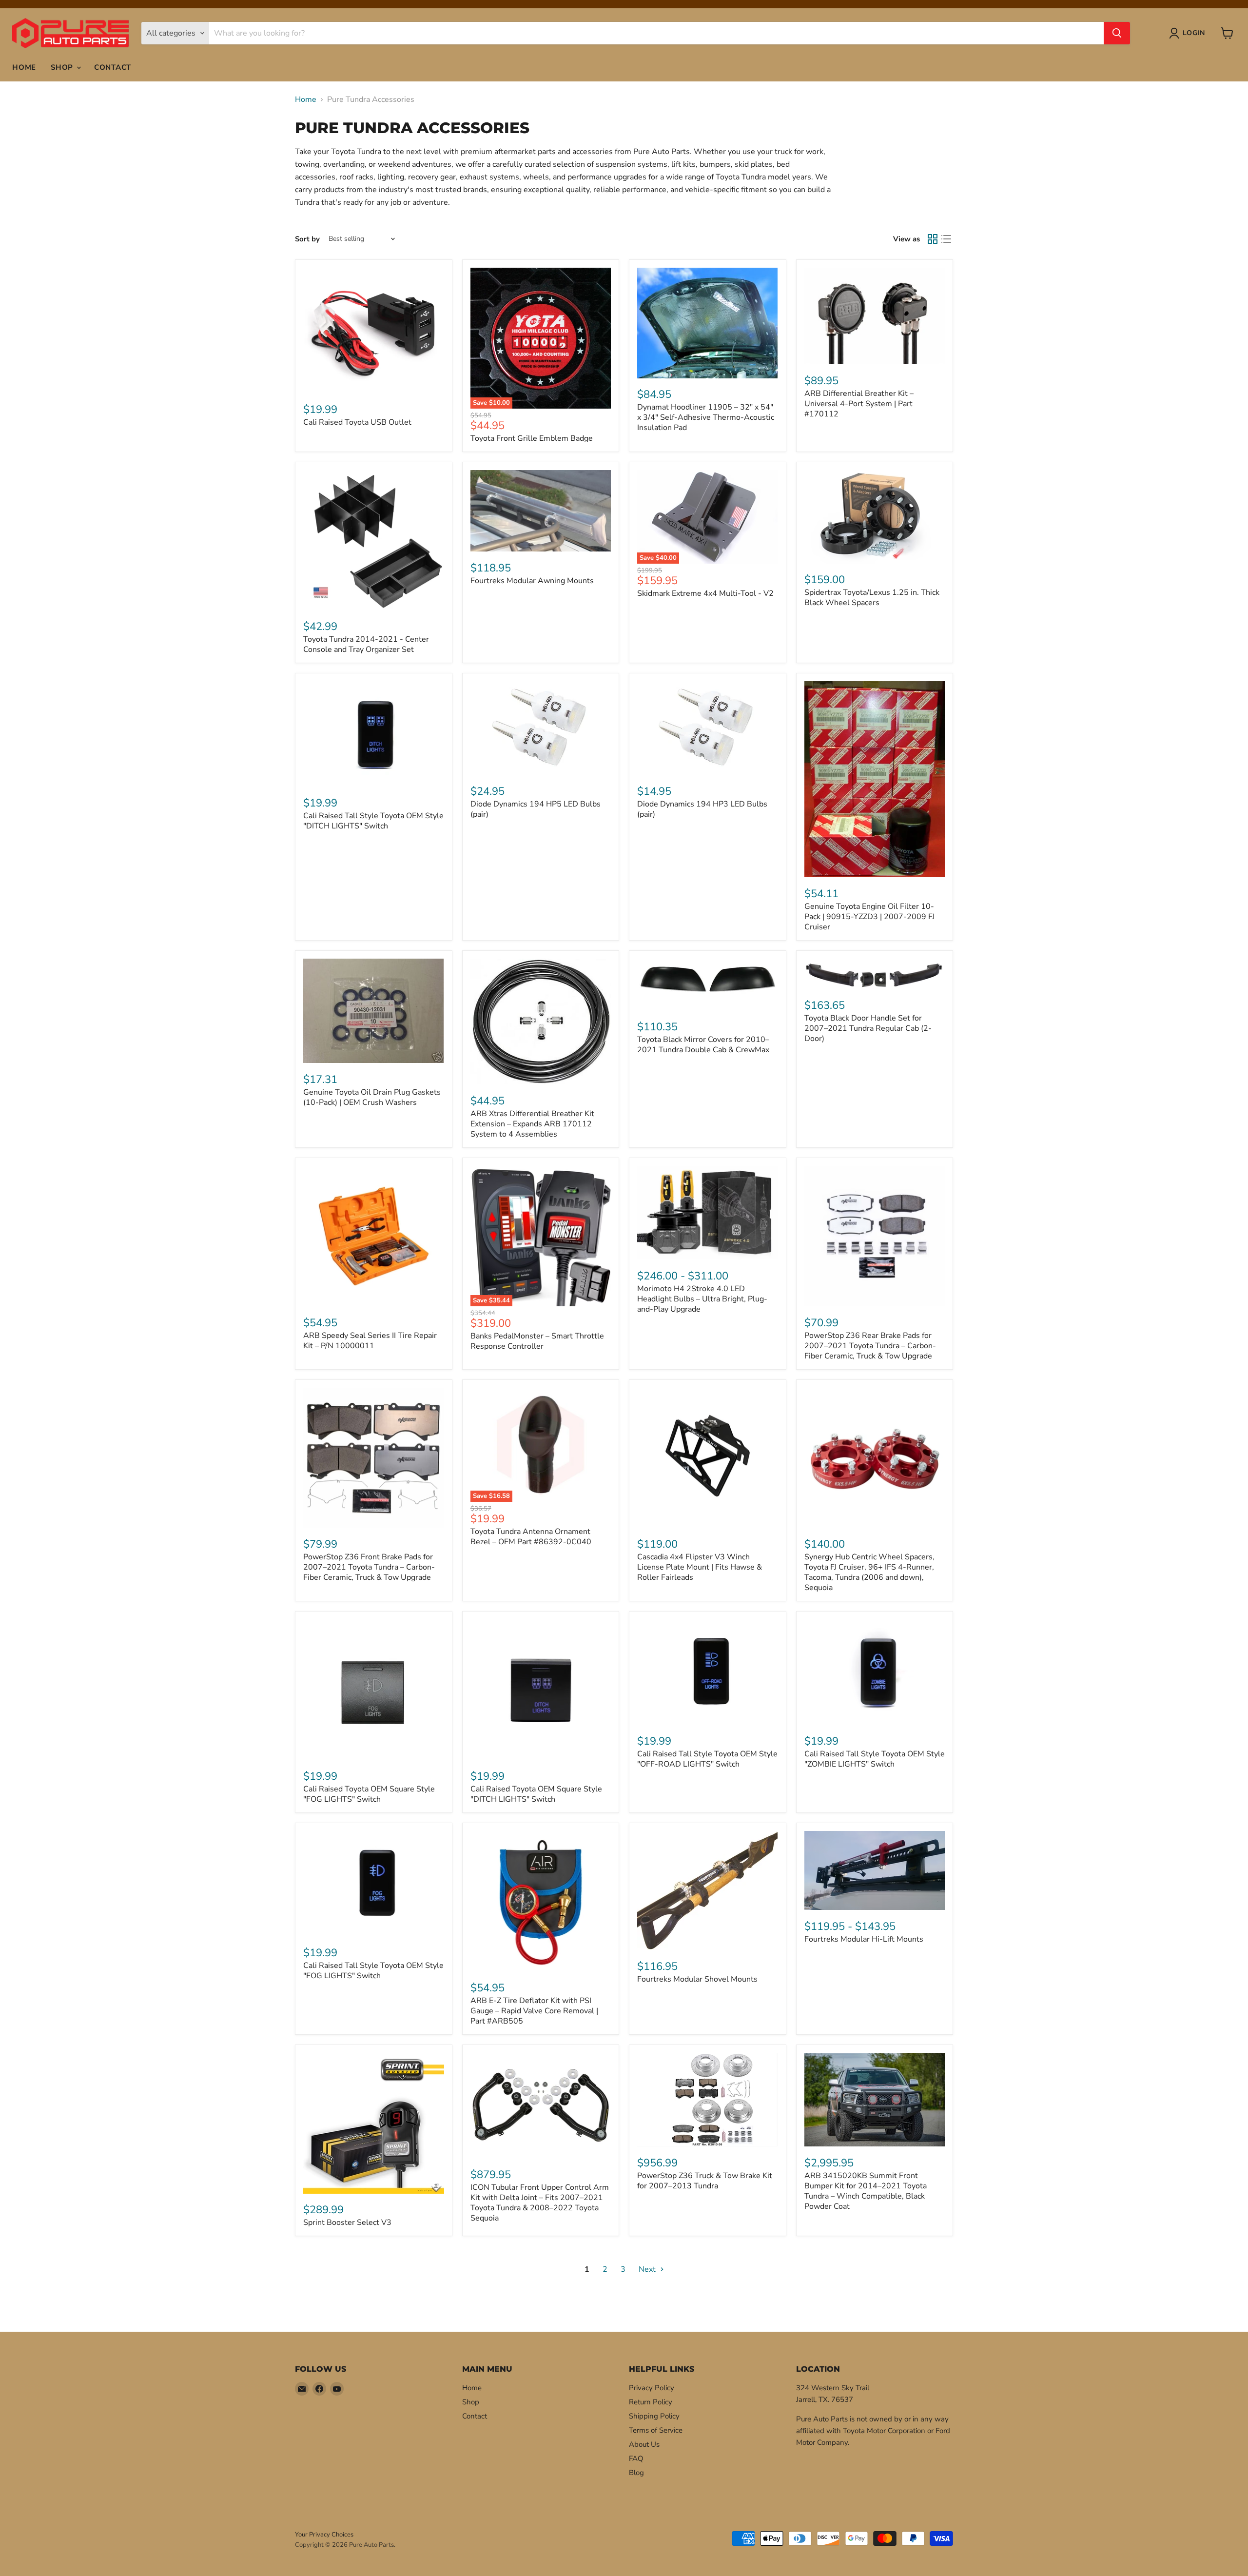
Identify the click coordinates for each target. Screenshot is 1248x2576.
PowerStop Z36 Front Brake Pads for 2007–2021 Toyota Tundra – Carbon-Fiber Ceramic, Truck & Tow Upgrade (369, 1567)
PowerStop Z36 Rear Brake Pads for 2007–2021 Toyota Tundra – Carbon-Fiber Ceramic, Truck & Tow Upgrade (870, 1346)
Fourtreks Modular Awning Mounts (532, 581)
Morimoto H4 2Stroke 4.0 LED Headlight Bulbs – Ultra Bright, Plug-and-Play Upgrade (702, 1299)
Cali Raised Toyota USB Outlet (357, 422)
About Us (644, 2444)
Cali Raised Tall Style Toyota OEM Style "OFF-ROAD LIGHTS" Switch (707, 1759)
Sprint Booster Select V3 (347, 2222)
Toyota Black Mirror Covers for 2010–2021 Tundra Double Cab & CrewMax (703, 1045)
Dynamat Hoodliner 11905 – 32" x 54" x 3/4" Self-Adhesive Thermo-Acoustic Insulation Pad (706, 417)
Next (648, 2269)
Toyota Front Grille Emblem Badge (532, 438)
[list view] (946, 239)
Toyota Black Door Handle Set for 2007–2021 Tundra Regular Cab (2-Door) (868, 1028)
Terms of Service (656, 2430)
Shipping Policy (654, 2416)
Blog (636, 2473)
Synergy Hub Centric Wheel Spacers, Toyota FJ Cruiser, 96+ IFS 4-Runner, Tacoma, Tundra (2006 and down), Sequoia (869, 1572)
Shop (63, 67)
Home (24, 67)
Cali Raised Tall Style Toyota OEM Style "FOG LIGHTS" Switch (373, 1971)
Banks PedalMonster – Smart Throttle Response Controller (537, 1341)
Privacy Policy (652, 2388)
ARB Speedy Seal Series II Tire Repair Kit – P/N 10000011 (370, 1341)
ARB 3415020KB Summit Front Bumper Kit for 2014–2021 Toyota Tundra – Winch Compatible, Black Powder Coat (866, 2191)
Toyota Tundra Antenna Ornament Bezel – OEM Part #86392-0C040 (531, 1537)
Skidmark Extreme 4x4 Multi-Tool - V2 (705, 593)
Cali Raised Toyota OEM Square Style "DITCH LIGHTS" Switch (536, 1794)
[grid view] (933, 239)
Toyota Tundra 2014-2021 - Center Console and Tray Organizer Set (366, 644)
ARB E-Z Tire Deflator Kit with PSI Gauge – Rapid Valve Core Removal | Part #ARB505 (534, 2011)
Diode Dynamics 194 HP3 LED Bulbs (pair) (702, 809)
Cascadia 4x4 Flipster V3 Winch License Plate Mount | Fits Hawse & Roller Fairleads (700, 1567)
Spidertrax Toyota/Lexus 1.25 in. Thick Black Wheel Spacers (872, 598)
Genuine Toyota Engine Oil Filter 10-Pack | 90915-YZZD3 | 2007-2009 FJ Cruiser (869, 917)
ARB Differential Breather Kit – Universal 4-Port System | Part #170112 (859, 404)
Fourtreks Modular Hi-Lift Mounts (864, 1939)
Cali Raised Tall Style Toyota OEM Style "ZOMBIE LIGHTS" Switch (875, 1759)
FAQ (636, 2458)
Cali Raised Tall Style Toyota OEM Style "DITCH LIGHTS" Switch (373, 821)
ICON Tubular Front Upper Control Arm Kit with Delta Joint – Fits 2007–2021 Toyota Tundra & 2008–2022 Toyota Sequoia (540, 2203)
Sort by (307, 239)
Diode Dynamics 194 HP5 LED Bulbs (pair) (536, 809)
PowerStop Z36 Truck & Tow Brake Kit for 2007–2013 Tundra (705, 2181)
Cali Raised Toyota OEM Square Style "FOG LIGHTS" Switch (369, 1794)
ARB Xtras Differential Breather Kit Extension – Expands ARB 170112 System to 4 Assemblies (532, 1124)
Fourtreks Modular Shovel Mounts (697, 1979)
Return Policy (651, 2402)
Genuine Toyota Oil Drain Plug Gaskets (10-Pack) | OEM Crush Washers (372, 1097)
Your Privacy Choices (324, 2535)
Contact (113, 67)
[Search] (1117, 33)
